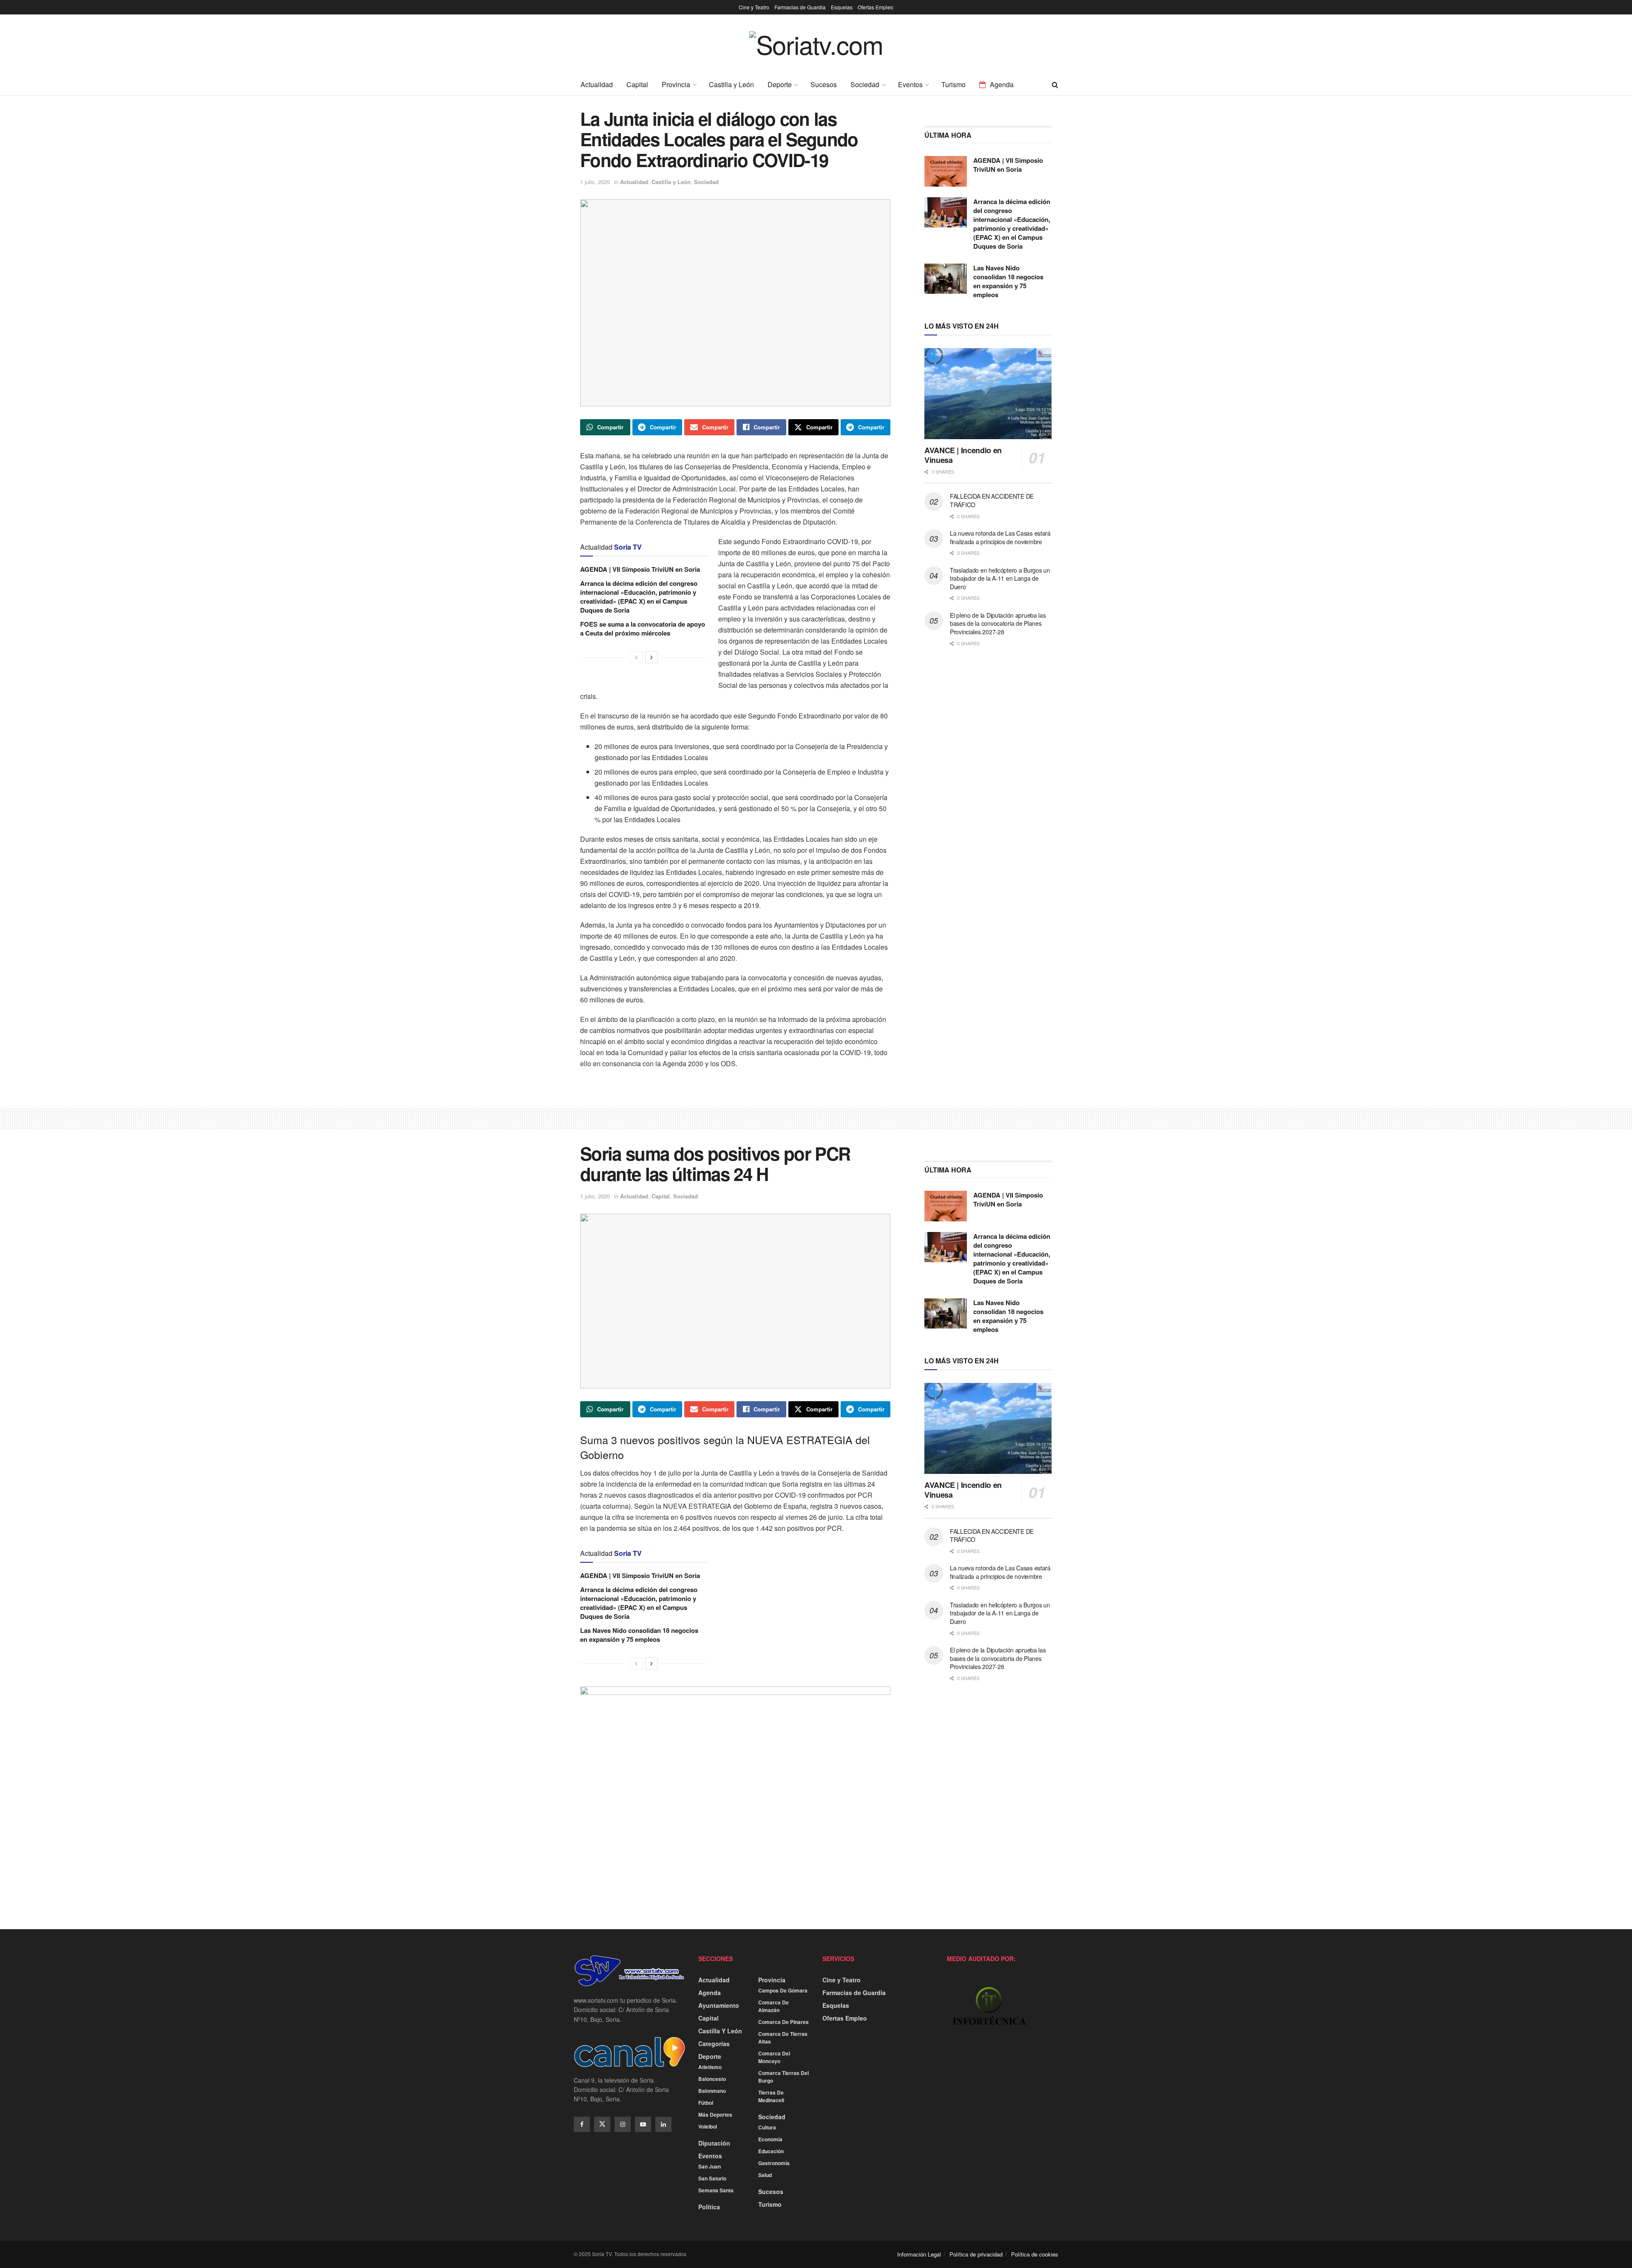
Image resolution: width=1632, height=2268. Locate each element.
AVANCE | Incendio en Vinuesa (963, 455)
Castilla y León (731, 84)
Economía (770, 2139)
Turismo (953, 84)
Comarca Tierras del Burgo (783, 2077)
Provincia (676, 84)
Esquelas (842, 7)
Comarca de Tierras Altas (783, 2038)
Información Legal (919, 2254)
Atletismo (710, 2067)
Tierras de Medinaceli (771, 2096)
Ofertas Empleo (875, 7)
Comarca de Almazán (773, 2006)
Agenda (1002, 84)
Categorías (714, 2044)
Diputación (714, 2143)
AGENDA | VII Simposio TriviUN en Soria (640, 569)
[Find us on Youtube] (643, 2124)
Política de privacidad (976, 2254)
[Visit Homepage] (816, 50)
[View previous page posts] (636, 657)
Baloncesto (712, 2079)
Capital (637, 84)
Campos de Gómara (783, 1990)
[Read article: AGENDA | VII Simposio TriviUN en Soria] (946, 171)
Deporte (780, 84)
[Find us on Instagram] (623, 2124)
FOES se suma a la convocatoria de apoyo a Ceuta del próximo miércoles (643, 629)
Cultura (767, 2127)
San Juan (710, 2166)
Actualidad (597, 84)
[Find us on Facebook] (582, 2124)
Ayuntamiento (719, 2005)
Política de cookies (1035, 2254)
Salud (765, 2175)
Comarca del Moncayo (774, 2057)
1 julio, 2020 (595, 182)
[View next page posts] (652, 657)
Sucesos (824, 84)
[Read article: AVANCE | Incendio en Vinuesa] (988, 394)
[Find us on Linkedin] (663, 2124)
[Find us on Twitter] (602, 2124)
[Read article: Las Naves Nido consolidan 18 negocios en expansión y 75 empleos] (946, 279)
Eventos (910, 84)
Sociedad (865, 84)
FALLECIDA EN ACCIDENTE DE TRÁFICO (992, 500)
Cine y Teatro (754, 7)
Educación (771, 2151)
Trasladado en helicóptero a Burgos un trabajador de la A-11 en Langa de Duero (1000, 578)
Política (709, 2207)
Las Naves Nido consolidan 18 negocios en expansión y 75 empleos (1008, 281)
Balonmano (712, 2091)
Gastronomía (774, 2163)
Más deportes (715, 2115)
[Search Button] (1055, 85)
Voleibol (708, 2126)
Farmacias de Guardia (800, 7)
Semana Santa (716, 2190)
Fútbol (706, 2103)
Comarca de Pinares (783, 2022)
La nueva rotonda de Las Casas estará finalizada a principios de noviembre (1000, 537)
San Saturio (712, 2178)
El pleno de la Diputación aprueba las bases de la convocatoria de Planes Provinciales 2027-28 (998, 623)
